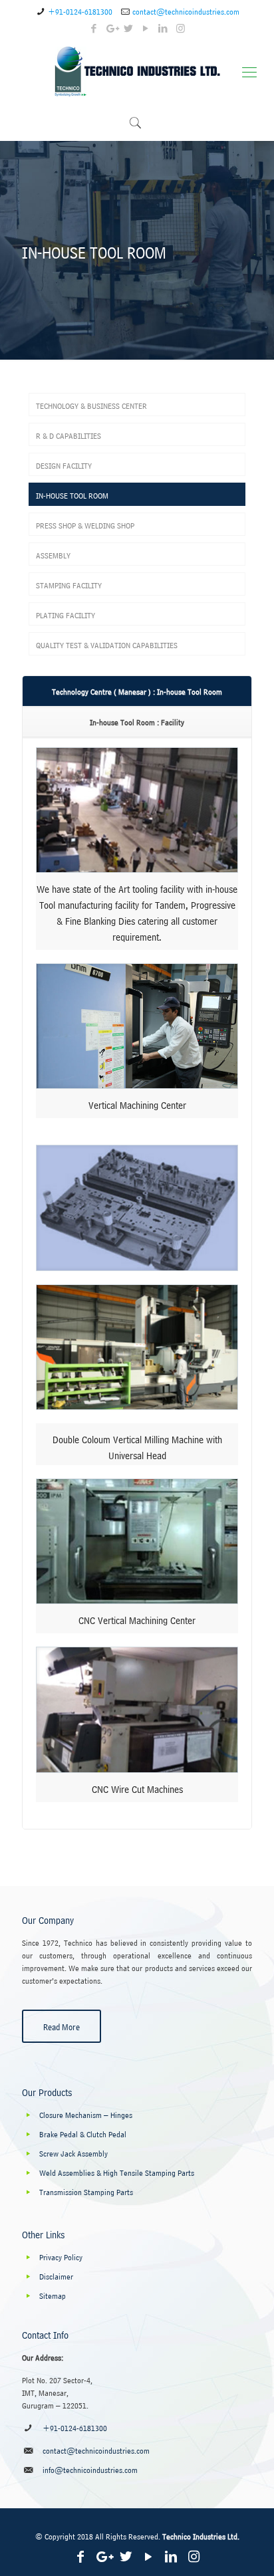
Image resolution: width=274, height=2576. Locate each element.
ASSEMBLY (53, 554)
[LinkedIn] (163, 27)
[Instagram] (181, 27)
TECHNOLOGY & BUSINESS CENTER (91, 405)
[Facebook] (94, 27)
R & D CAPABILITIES (68, 434)
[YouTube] (146, 27)
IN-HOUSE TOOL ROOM (72, 494)
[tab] (137, 691)
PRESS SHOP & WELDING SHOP (85, 524)
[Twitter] (129, 27)
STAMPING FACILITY (69, 584)
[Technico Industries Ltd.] (137, 69)
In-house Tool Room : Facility (137, 721)
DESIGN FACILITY (64, 464)
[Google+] (111, 27)
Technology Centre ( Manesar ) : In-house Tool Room (137, 690)
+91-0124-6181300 (80, 10)
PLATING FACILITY (66, 614)
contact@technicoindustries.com (186, 10)
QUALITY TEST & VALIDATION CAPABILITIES (107, 644)
